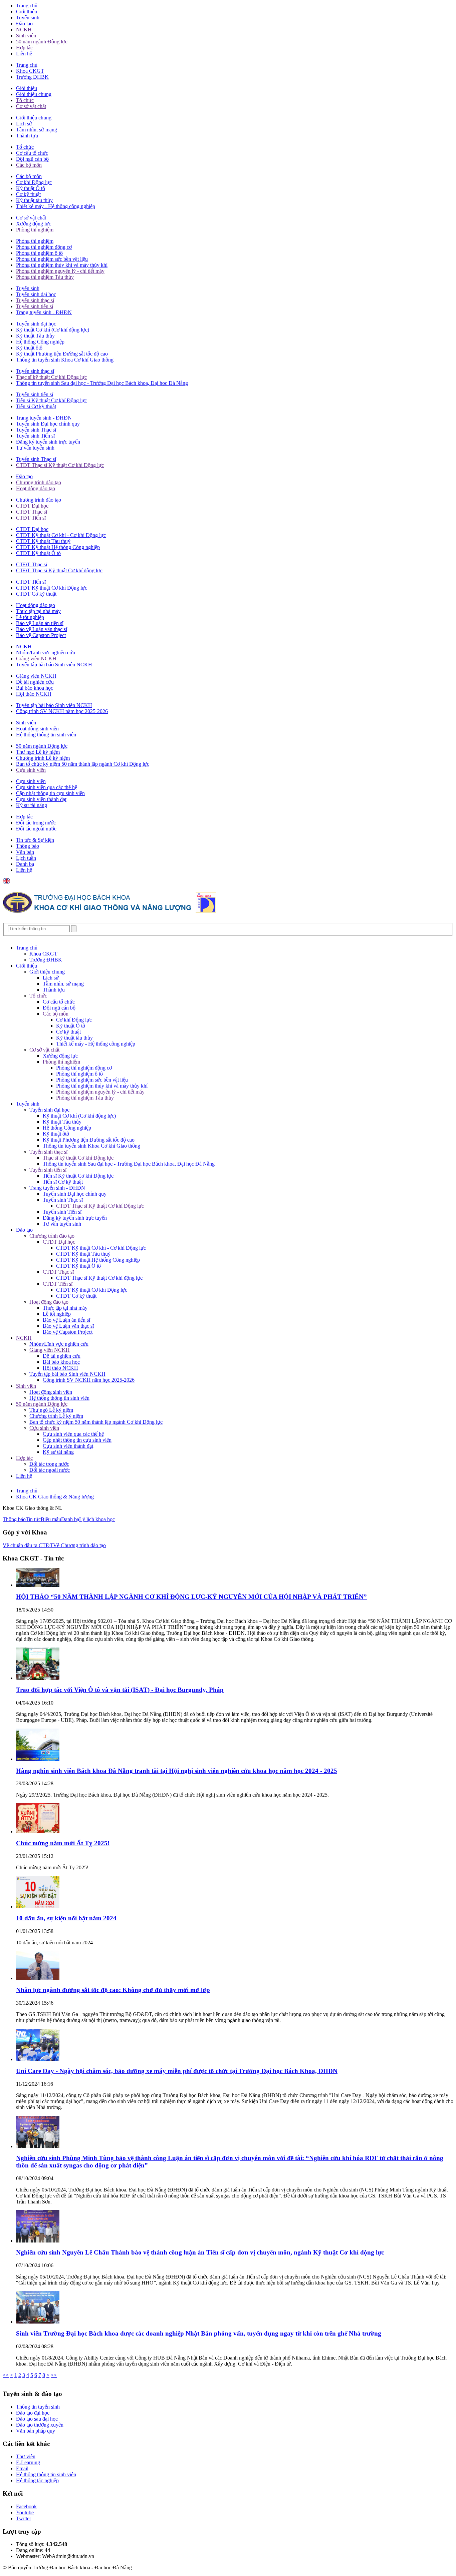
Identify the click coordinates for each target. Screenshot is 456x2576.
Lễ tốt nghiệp (30, 617)
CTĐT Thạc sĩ (32, 512)
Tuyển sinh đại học (36, 294)
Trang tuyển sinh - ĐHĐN (44, 312)
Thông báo (28, 846)
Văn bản (25, 852)
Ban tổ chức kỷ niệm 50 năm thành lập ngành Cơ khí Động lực (83, 764)
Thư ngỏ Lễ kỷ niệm (38, 752)
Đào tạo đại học (33, 2413)
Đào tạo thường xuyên (40, 2425)
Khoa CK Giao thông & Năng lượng (55, 1497)
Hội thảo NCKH (34, 694)
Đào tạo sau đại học (37, 2419)
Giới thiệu (27, 12)
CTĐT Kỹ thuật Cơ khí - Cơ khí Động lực (61, 535)
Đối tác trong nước (36, 823)
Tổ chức (25, 100)
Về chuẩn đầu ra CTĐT (28, 1545)
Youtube (25, 2512)
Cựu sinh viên (31, 770)
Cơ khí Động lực (34, 182)
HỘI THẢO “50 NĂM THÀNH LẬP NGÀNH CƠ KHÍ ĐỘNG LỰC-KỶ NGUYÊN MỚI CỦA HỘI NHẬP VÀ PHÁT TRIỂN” (191, 1597)
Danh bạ (25, 864)
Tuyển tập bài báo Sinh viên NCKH (54, 665)
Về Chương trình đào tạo (79, 1545)
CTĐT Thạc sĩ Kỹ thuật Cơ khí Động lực (60, 465)
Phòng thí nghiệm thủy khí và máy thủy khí (62, 265)
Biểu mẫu (51, 1519)
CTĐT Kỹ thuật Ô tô (38, 553)
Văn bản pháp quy (36, 2431)
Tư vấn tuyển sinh (35, 448)
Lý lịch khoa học (97, 1519)
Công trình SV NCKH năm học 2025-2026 (62, 711)
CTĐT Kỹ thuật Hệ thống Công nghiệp (58, 547)
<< (6, 2375)
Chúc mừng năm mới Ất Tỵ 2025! (63, 1843)
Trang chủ (27, 6)
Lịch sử (24, 124)
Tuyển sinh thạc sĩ (35, 300)
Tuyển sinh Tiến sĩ (35, 436)
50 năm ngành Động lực (42, 42)
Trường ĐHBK (32, 77)
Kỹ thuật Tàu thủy (35, 336)
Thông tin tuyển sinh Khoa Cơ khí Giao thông (65, 360)
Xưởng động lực (34, 224)
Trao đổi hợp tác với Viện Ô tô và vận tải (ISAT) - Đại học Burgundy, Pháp (120, 1690)
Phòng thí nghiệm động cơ (44, 247)
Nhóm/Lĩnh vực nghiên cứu (46, 653)
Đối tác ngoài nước (36, 829)
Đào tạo (24, 24)
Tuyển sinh (28, 18)
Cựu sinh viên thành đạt (41, 799)
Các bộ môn (29, 165)
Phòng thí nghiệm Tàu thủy (45, 277)
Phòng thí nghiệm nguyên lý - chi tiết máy (60, 271)
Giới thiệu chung (34, 94)
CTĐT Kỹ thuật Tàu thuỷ (43, 541)
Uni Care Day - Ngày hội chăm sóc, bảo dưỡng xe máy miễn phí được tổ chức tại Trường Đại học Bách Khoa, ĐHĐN (177, 2071)
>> (54, 2375)
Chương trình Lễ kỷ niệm (43, 758)
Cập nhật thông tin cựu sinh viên (50, 793)
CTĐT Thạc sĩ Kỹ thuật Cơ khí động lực (59, 570)
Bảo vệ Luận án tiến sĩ (40, 623)
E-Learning (28, 2462)
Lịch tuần (26, 858)
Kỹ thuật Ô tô (31, 188)
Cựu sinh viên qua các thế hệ (47, 787)
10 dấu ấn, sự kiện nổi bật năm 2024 (66, 1918)
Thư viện (26, 2456)
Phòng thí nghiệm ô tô (39, 253)
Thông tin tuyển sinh (38, 2407)
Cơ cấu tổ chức (32, 153)
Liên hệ (24, 54)
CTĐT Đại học (32, 506)
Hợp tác (24, 48)
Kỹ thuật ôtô (29, 348)
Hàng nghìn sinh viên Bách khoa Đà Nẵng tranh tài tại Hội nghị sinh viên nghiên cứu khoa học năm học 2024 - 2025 (177, 1771)
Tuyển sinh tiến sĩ (35, 306)
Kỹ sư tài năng (32, 805)
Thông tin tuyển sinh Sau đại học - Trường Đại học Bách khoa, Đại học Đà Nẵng (102, 383)
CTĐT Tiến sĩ (31, 518)
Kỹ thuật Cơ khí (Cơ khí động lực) (53, 330)
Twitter (24, 2518)
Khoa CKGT (30, 71)
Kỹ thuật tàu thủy (34, 200)
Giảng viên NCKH (36, 659)
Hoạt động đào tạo (36, 488)
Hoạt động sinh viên (37, 729)
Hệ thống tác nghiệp (37, 2480)
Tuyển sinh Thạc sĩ (36, 430)
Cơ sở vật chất (31, 106)
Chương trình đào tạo (39, 482)
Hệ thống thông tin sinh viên (46, 735)
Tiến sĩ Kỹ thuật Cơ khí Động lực (51, 400)
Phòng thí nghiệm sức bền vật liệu (52, 259)
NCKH (24, 30)
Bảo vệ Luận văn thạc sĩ (42, 629)
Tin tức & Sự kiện (35, 840)
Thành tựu (27, 136)
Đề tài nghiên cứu (35, 682)
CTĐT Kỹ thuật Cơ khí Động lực (52, 588)
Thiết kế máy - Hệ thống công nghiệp (56, 206)
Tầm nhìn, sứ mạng (37, 130)
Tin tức (33, 1519)
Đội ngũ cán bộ (32, 159)
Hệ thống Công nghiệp (40, 342)
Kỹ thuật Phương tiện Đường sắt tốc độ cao (62, 354)
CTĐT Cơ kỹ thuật (36, 594)
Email (22, 2468)
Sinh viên (26, 36)
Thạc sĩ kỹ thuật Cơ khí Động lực (51, 377)
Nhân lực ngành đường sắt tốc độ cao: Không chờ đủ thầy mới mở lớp (113, 1990)
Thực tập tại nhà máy (38, 611)
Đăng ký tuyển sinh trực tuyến (48, 442)
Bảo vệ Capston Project (41, 635)
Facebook (26, 2506)
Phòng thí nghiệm (35, 230)
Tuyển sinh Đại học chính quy (48, 424)
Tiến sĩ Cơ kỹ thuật (36, 406)
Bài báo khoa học (35, 688)
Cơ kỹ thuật (28, 194)
